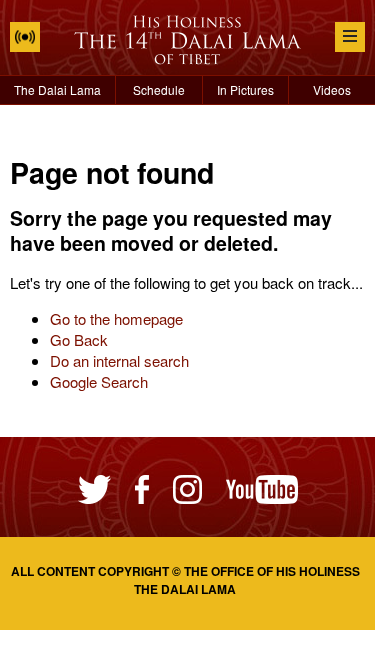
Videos (332, 89)
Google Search (99, 381)
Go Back (79, 339)
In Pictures (245, 89)
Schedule (159, 89)
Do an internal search (119, 360)
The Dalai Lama (57, 89)
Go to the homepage (116, 318)
